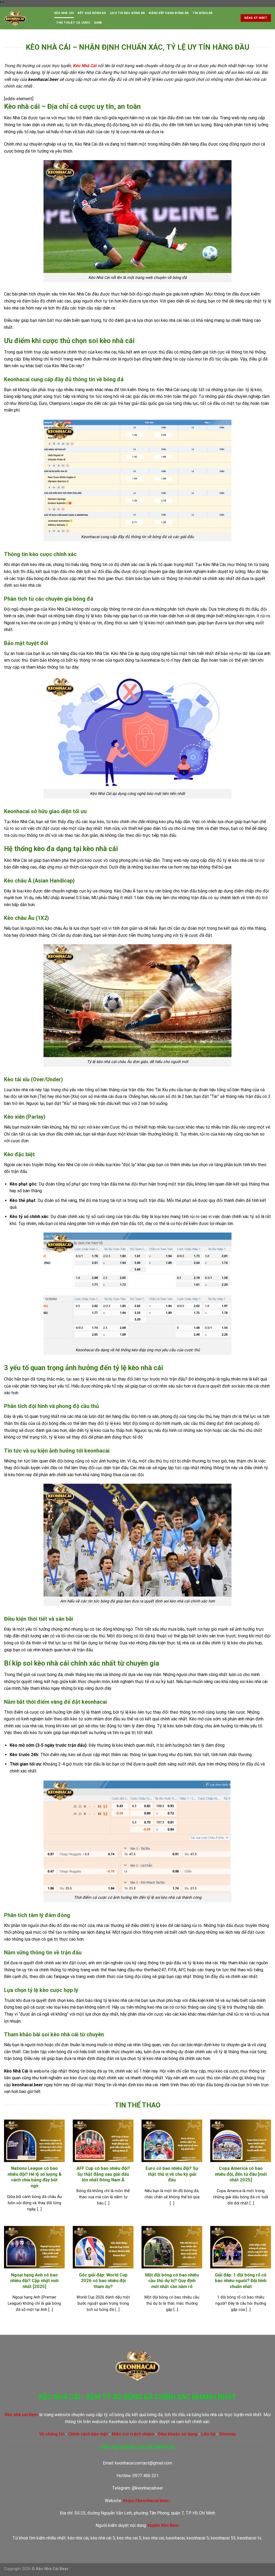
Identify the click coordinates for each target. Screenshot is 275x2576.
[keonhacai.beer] (25, 18)
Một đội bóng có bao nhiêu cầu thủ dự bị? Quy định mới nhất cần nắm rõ (172, 2281)
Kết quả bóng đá (92, 13)
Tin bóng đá (203, 13)
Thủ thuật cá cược (73, 23)
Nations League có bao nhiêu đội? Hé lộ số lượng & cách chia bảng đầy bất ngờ (35, 2177)
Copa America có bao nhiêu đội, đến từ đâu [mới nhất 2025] (241, 2174)
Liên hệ (208, 2434)
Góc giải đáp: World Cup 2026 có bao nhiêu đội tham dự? (103, 2281)
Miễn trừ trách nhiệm (133, 2434)
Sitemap (227, 2434)
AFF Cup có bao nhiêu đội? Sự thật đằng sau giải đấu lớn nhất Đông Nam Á (103, 2174)
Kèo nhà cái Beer (21, 2415)
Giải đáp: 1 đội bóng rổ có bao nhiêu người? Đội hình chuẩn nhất (241, 2281)
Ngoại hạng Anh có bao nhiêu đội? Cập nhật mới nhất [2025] (34, 2281)
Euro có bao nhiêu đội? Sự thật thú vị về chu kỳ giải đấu (172, 2174)
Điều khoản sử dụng (178, 2434)
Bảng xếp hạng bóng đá (169, 13)
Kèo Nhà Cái (64, 13)
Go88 (98, 23)
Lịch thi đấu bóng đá (127, 13)
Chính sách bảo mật (88, 2434)
